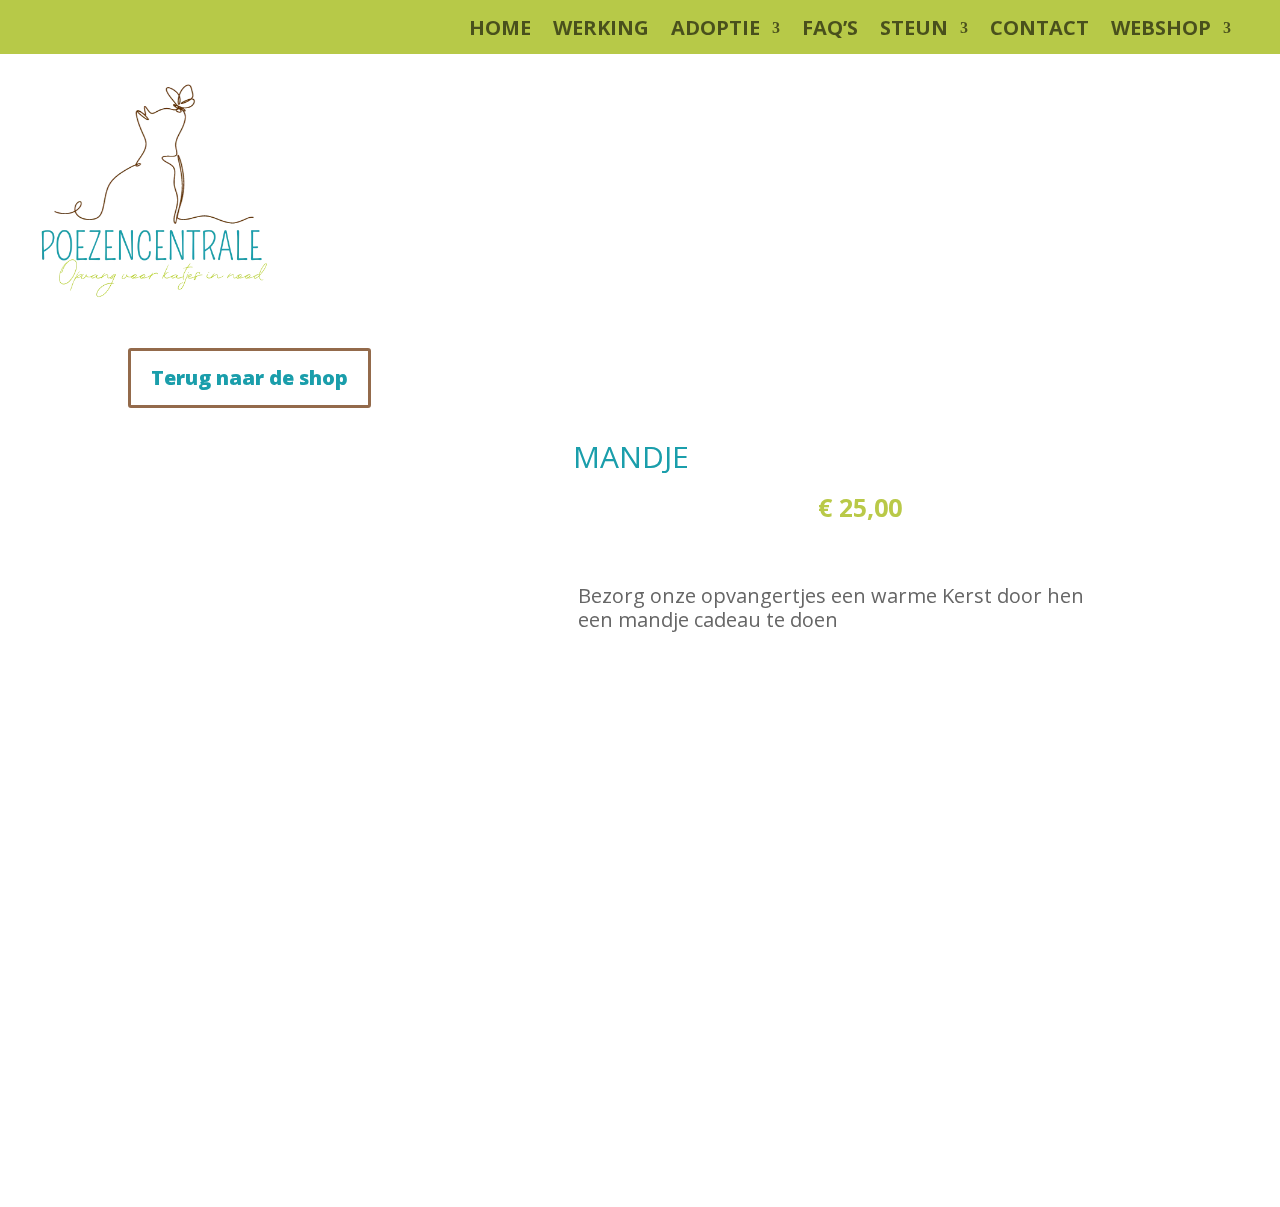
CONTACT (1039, 31)
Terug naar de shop (249, 377)
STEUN (914, 31)
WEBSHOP (1161, 31)
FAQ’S (830, 31)
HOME (500, 31)
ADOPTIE (715, 31)
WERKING (601, 31)
